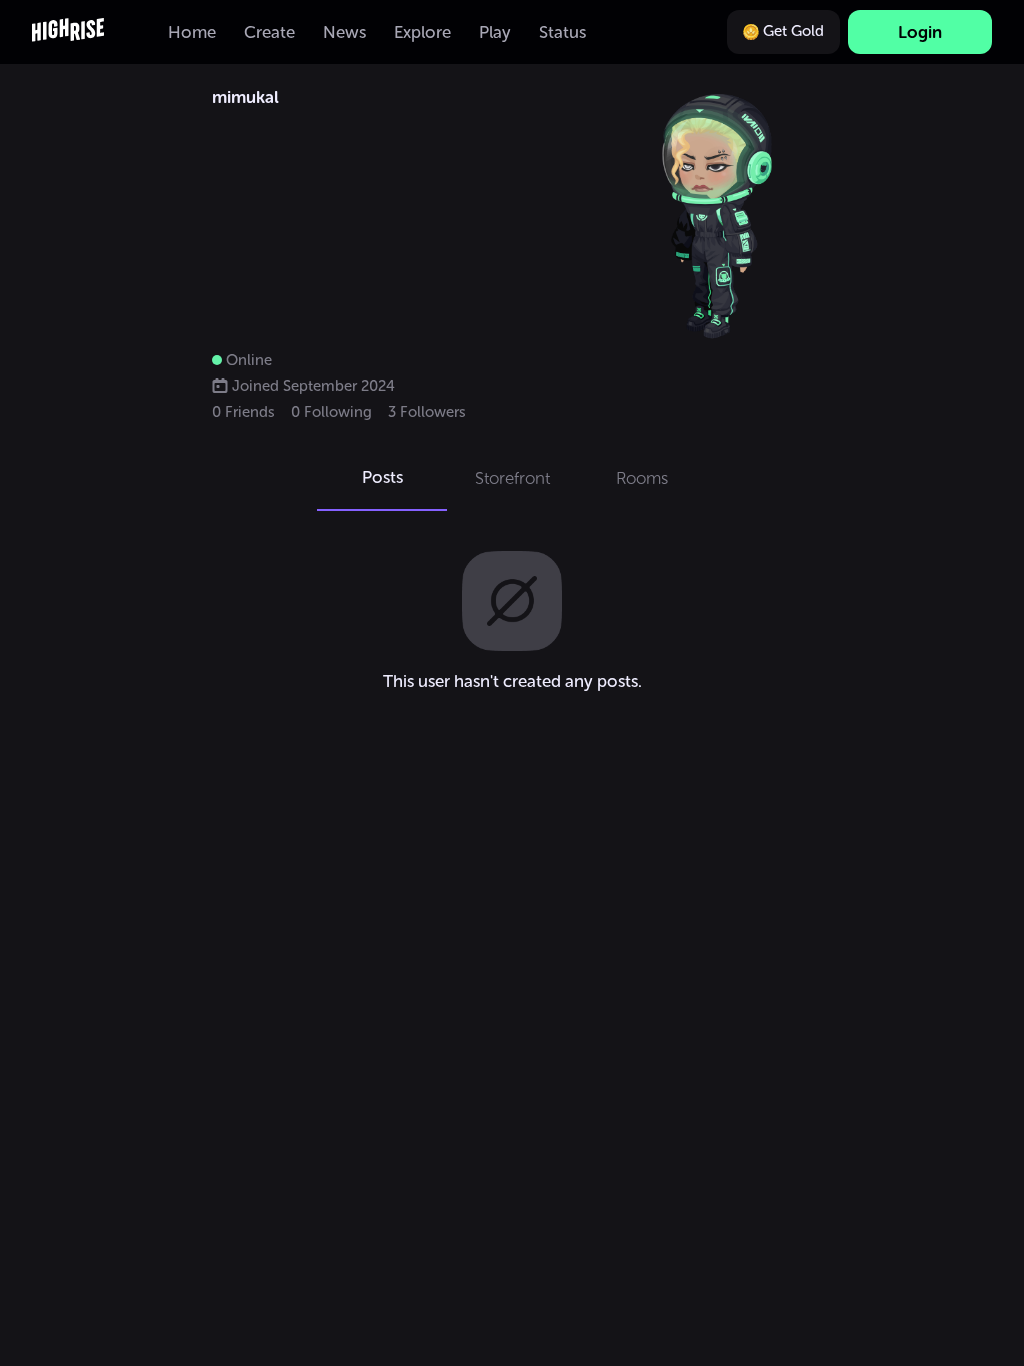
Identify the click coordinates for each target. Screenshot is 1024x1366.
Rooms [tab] (642, 478)
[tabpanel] (512, 621)
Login (920, 32)
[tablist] (512, 478)
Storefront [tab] (512, 478)
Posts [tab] (382, 477)
